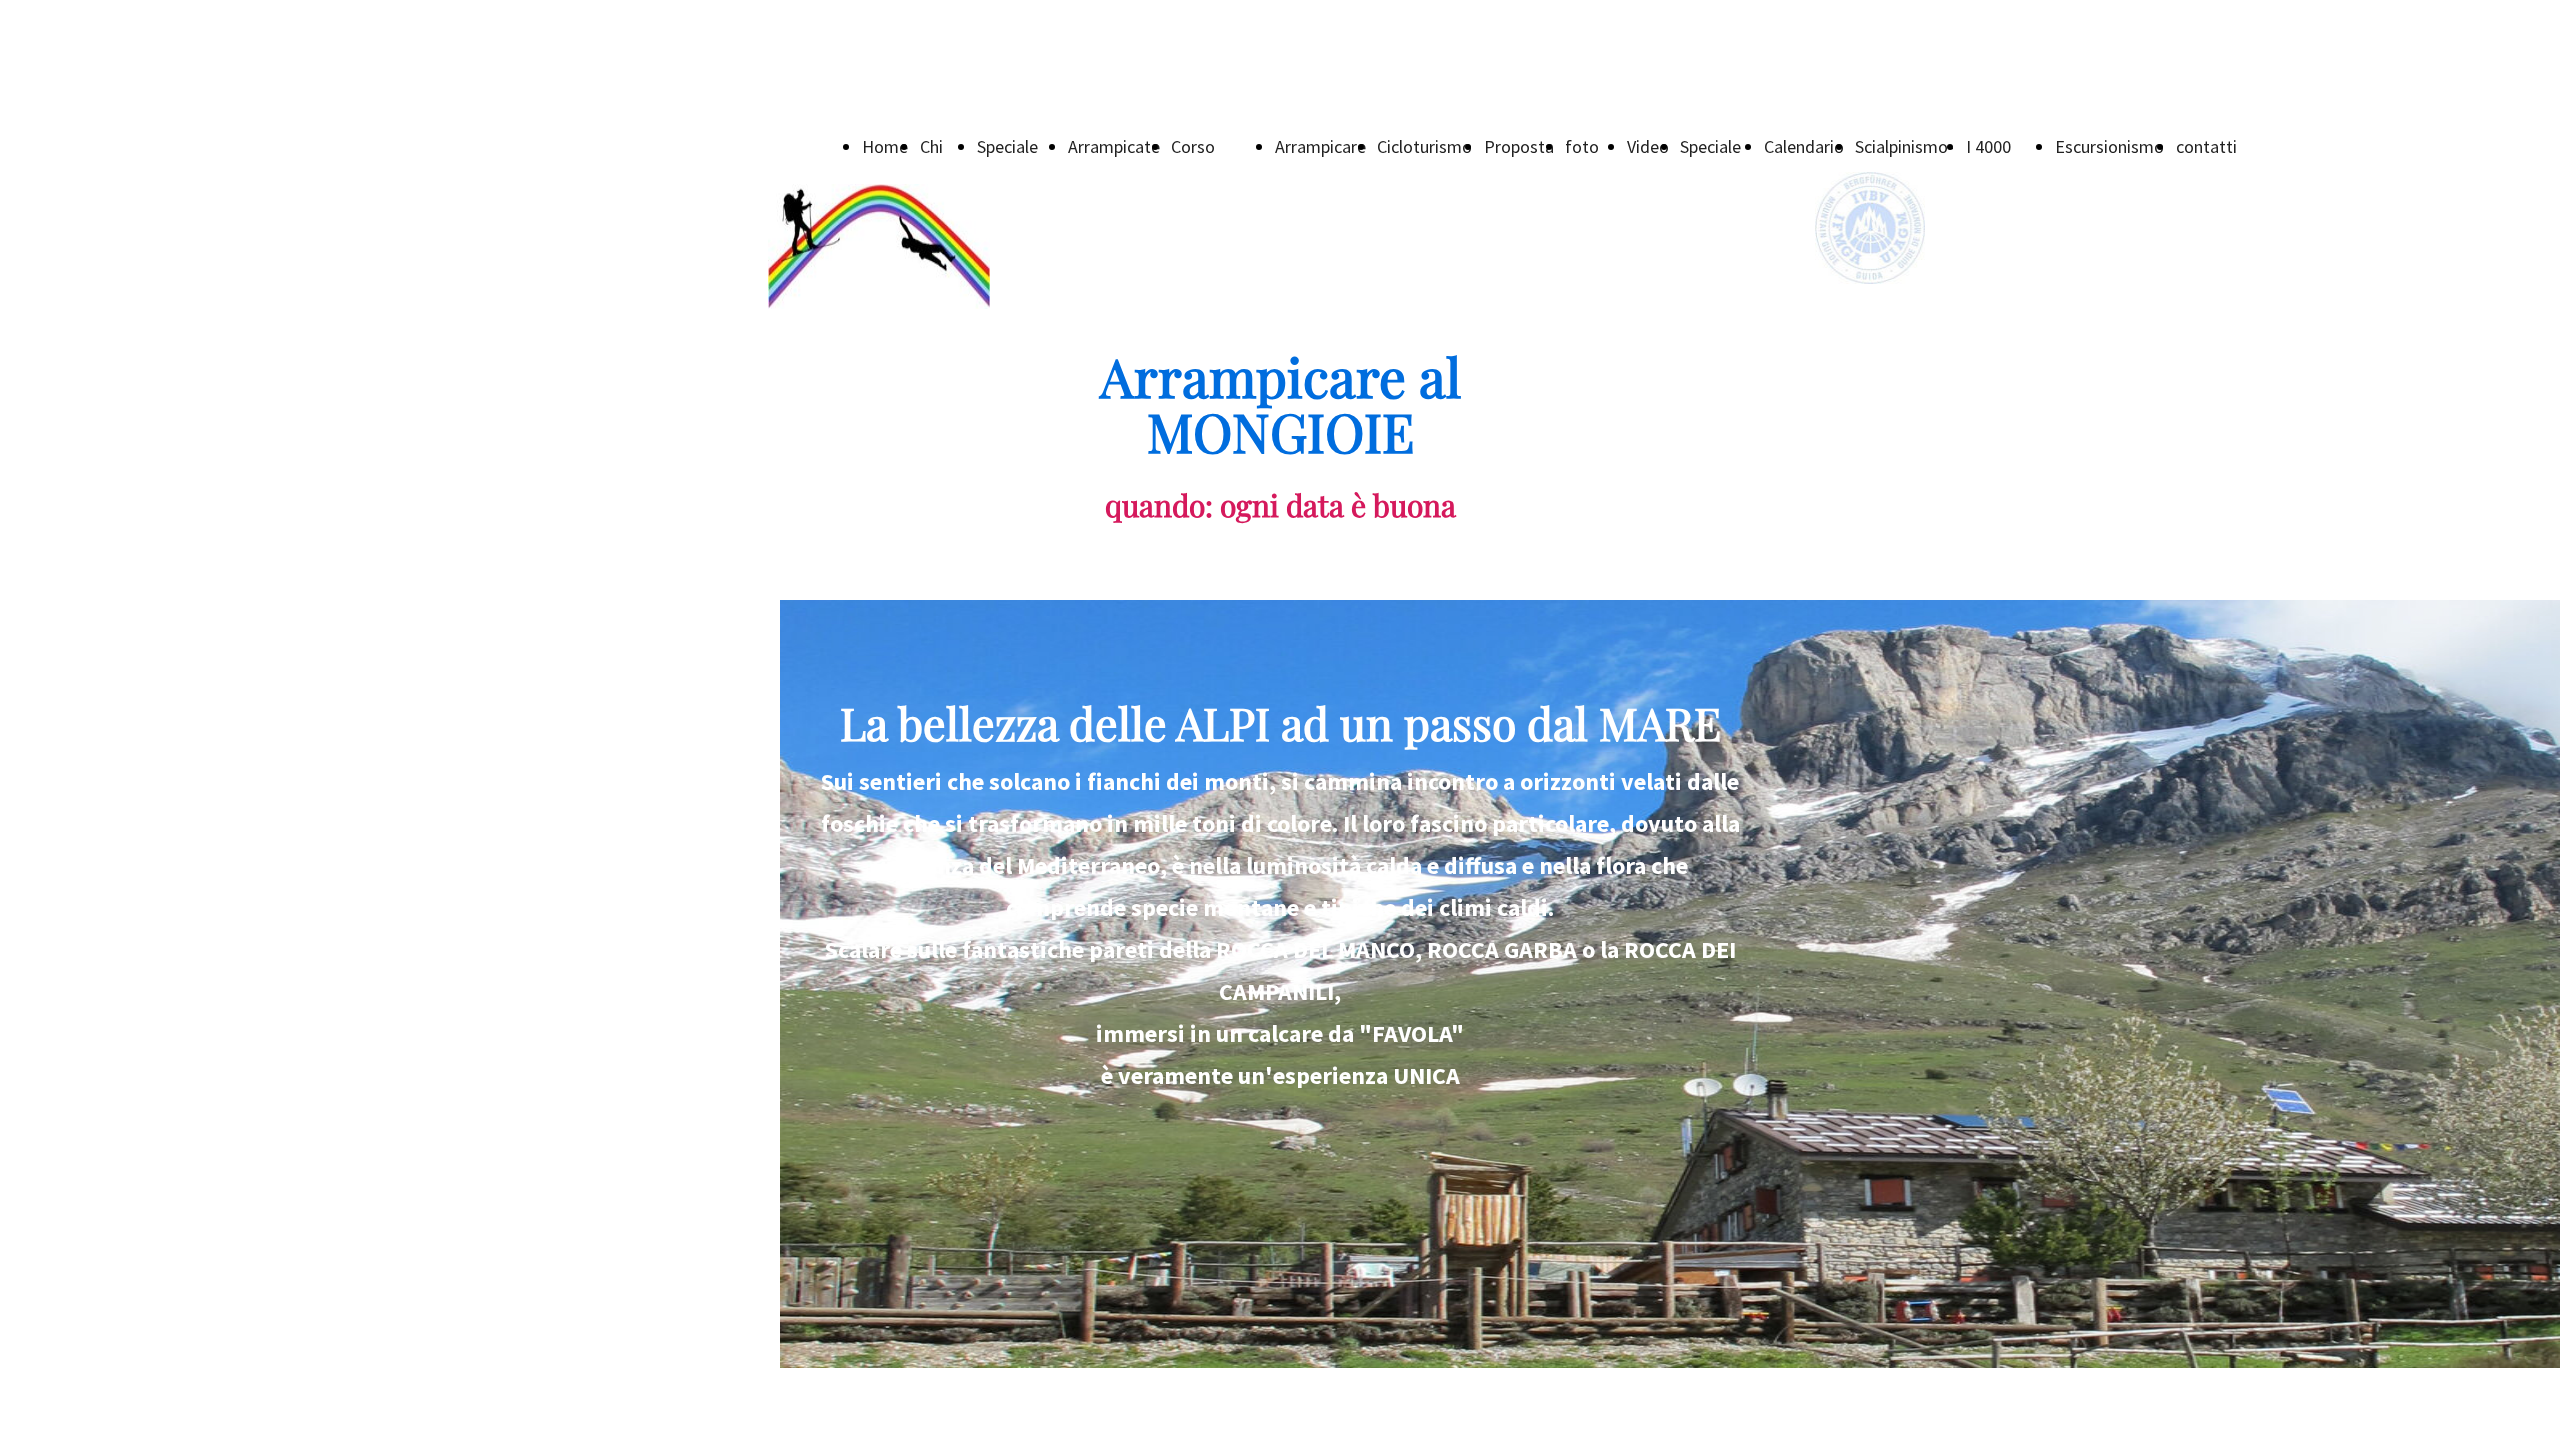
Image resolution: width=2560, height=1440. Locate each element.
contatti (2206, 146)
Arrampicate (1114, 146)
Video (1648, 146)
